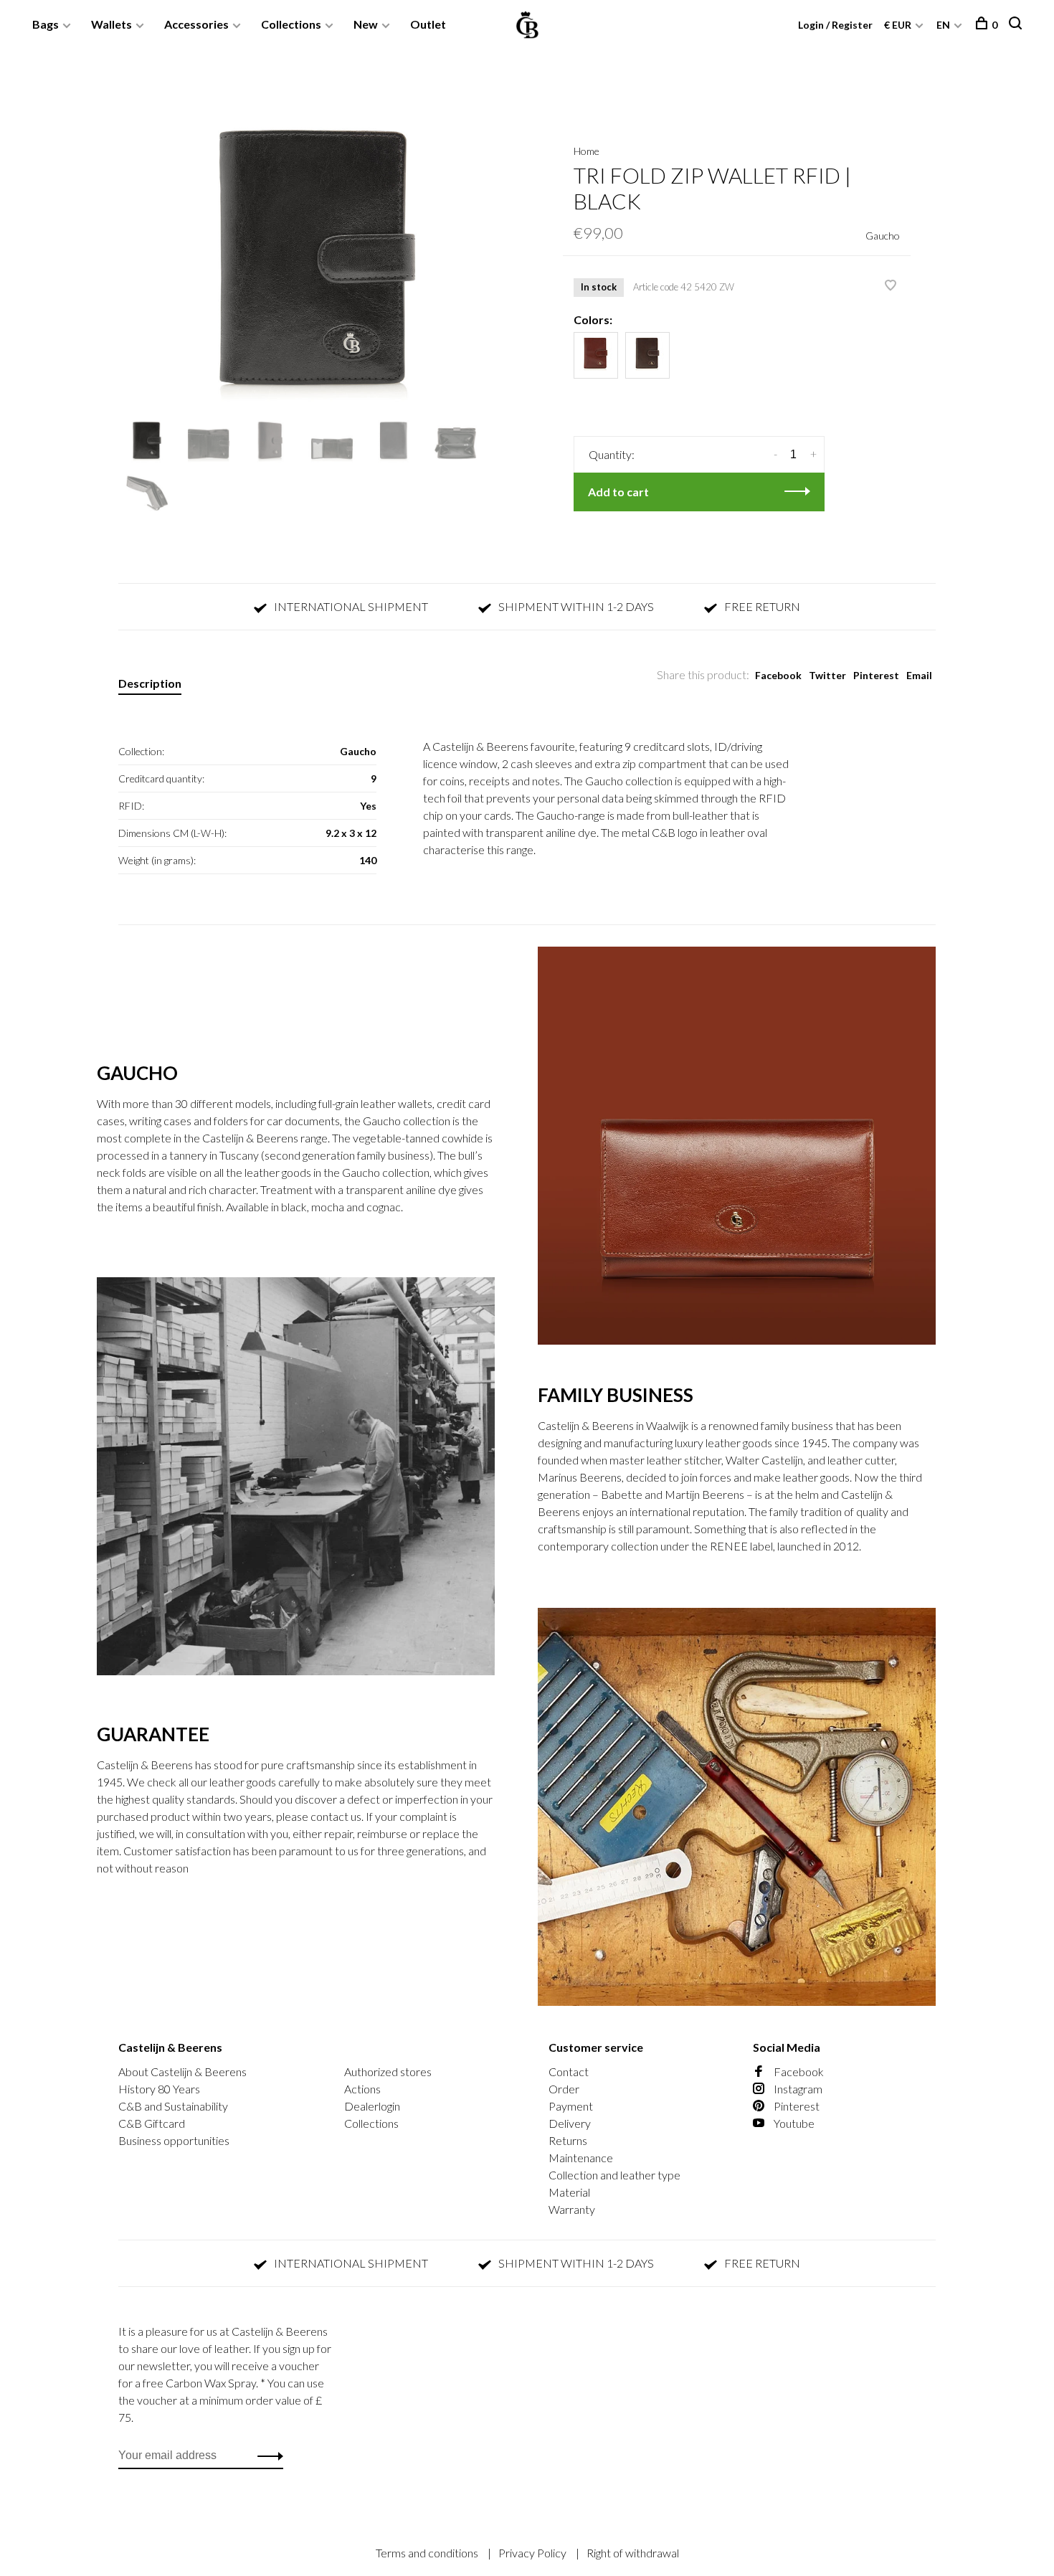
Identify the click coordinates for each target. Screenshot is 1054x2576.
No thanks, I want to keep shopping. (703, 1432)
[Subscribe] (754, 1342)
